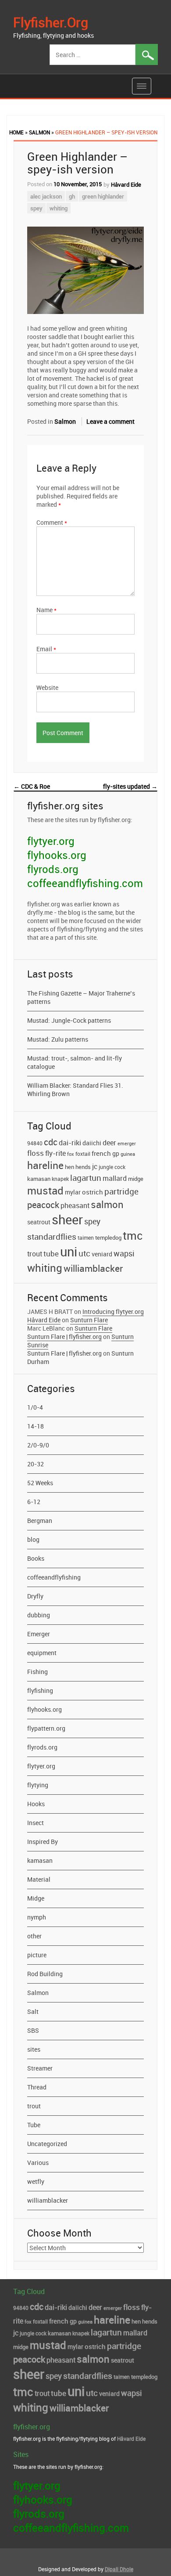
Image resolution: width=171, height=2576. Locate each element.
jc (95, 1166)
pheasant (75, 1205)
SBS (33, 2030)
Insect (36, 1823)
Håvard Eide (126, 184)
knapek (60, 1179)
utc (84, 1253)
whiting (59, 208)
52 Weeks (40, 1483)
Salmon (39, 132)
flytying (38, 1785)
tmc (133, 1235)
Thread (37, 2087)
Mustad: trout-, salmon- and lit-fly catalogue (75, 1062)
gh (72, 196)
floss (36, 1153)
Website (47, 687)
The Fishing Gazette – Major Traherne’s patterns (81, 997)
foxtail (83, 1154)
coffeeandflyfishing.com (85, 883)
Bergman (40, 1521)
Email (46, 649)
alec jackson (46, 196)
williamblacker (93, 1268)
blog (33, 1539)
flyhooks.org (57, 855)
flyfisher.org (51, 22)
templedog (108, 1238)
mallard (115, 1178)
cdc (51, 1142)
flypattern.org (46, 1728)
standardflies (52, 1237)
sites (34, 2049)
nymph (37, 1917)
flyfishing (40, 1690)
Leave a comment (110, 421)
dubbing (39, 1615)
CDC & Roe (32, 786)
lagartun (86, 1178)
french (101, 1153)
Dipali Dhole (119, 2569)
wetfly (36, 2181)
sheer (67, 1219)
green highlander (103, 196)
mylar (73, 1192)
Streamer (40, 2068)
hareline (45, 1165)
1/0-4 (35, 1407)
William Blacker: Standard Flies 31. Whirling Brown (75, 1090)
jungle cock (112, 1167)
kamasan (39, 1179)
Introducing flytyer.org (113, 1311)
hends (83, 1167)
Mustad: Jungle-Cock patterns (69, 1020)
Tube (34, 2125)
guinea (128, 1154)
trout (35, 1254)
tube (51, 1254)
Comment (52, 522)
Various (38, 2163)
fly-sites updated (130, 786)
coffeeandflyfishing (54, 1577)
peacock (43, 1205)
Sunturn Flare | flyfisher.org (64, 1337)
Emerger (39, 1634)
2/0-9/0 (38, 1445)
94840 (35, 1143)
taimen (86, 1237)
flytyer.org (51, 841)
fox (71, 1154)
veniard (102, 1254)
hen (69, 1167)
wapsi (124, 1253)
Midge (36, 1898)
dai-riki (70, 1143)
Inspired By (43, 1842)
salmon (107, 1204)
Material (39, 1879)
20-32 (36, 1464)
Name (46, 610)
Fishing (37, 1672)
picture (37, 1955)
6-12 (34, 1502)
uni (69, 1252)
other (34, 1936)
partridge (121, 1191)
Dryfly (35, 1596)
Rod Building (45, 1974)
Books (36, 1558)
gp (116, 1153)
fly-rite (55, 1153)
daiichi (92, 1143)
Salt (33, 2011)
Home (16, 132)
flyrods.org (53, 869)
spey (36, 208)
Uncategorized (47, 2144)
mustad (45, 1191)
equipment (42, 1653)
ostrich (93, 1192)
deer (109, 1143)
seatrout (39, 1222)
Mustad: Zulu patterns (58, 1039)
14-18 (36, 1426)
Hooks (36, 1804)
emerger (127, 1144)
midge (136, 1179)
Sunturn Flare (89, 1320)
